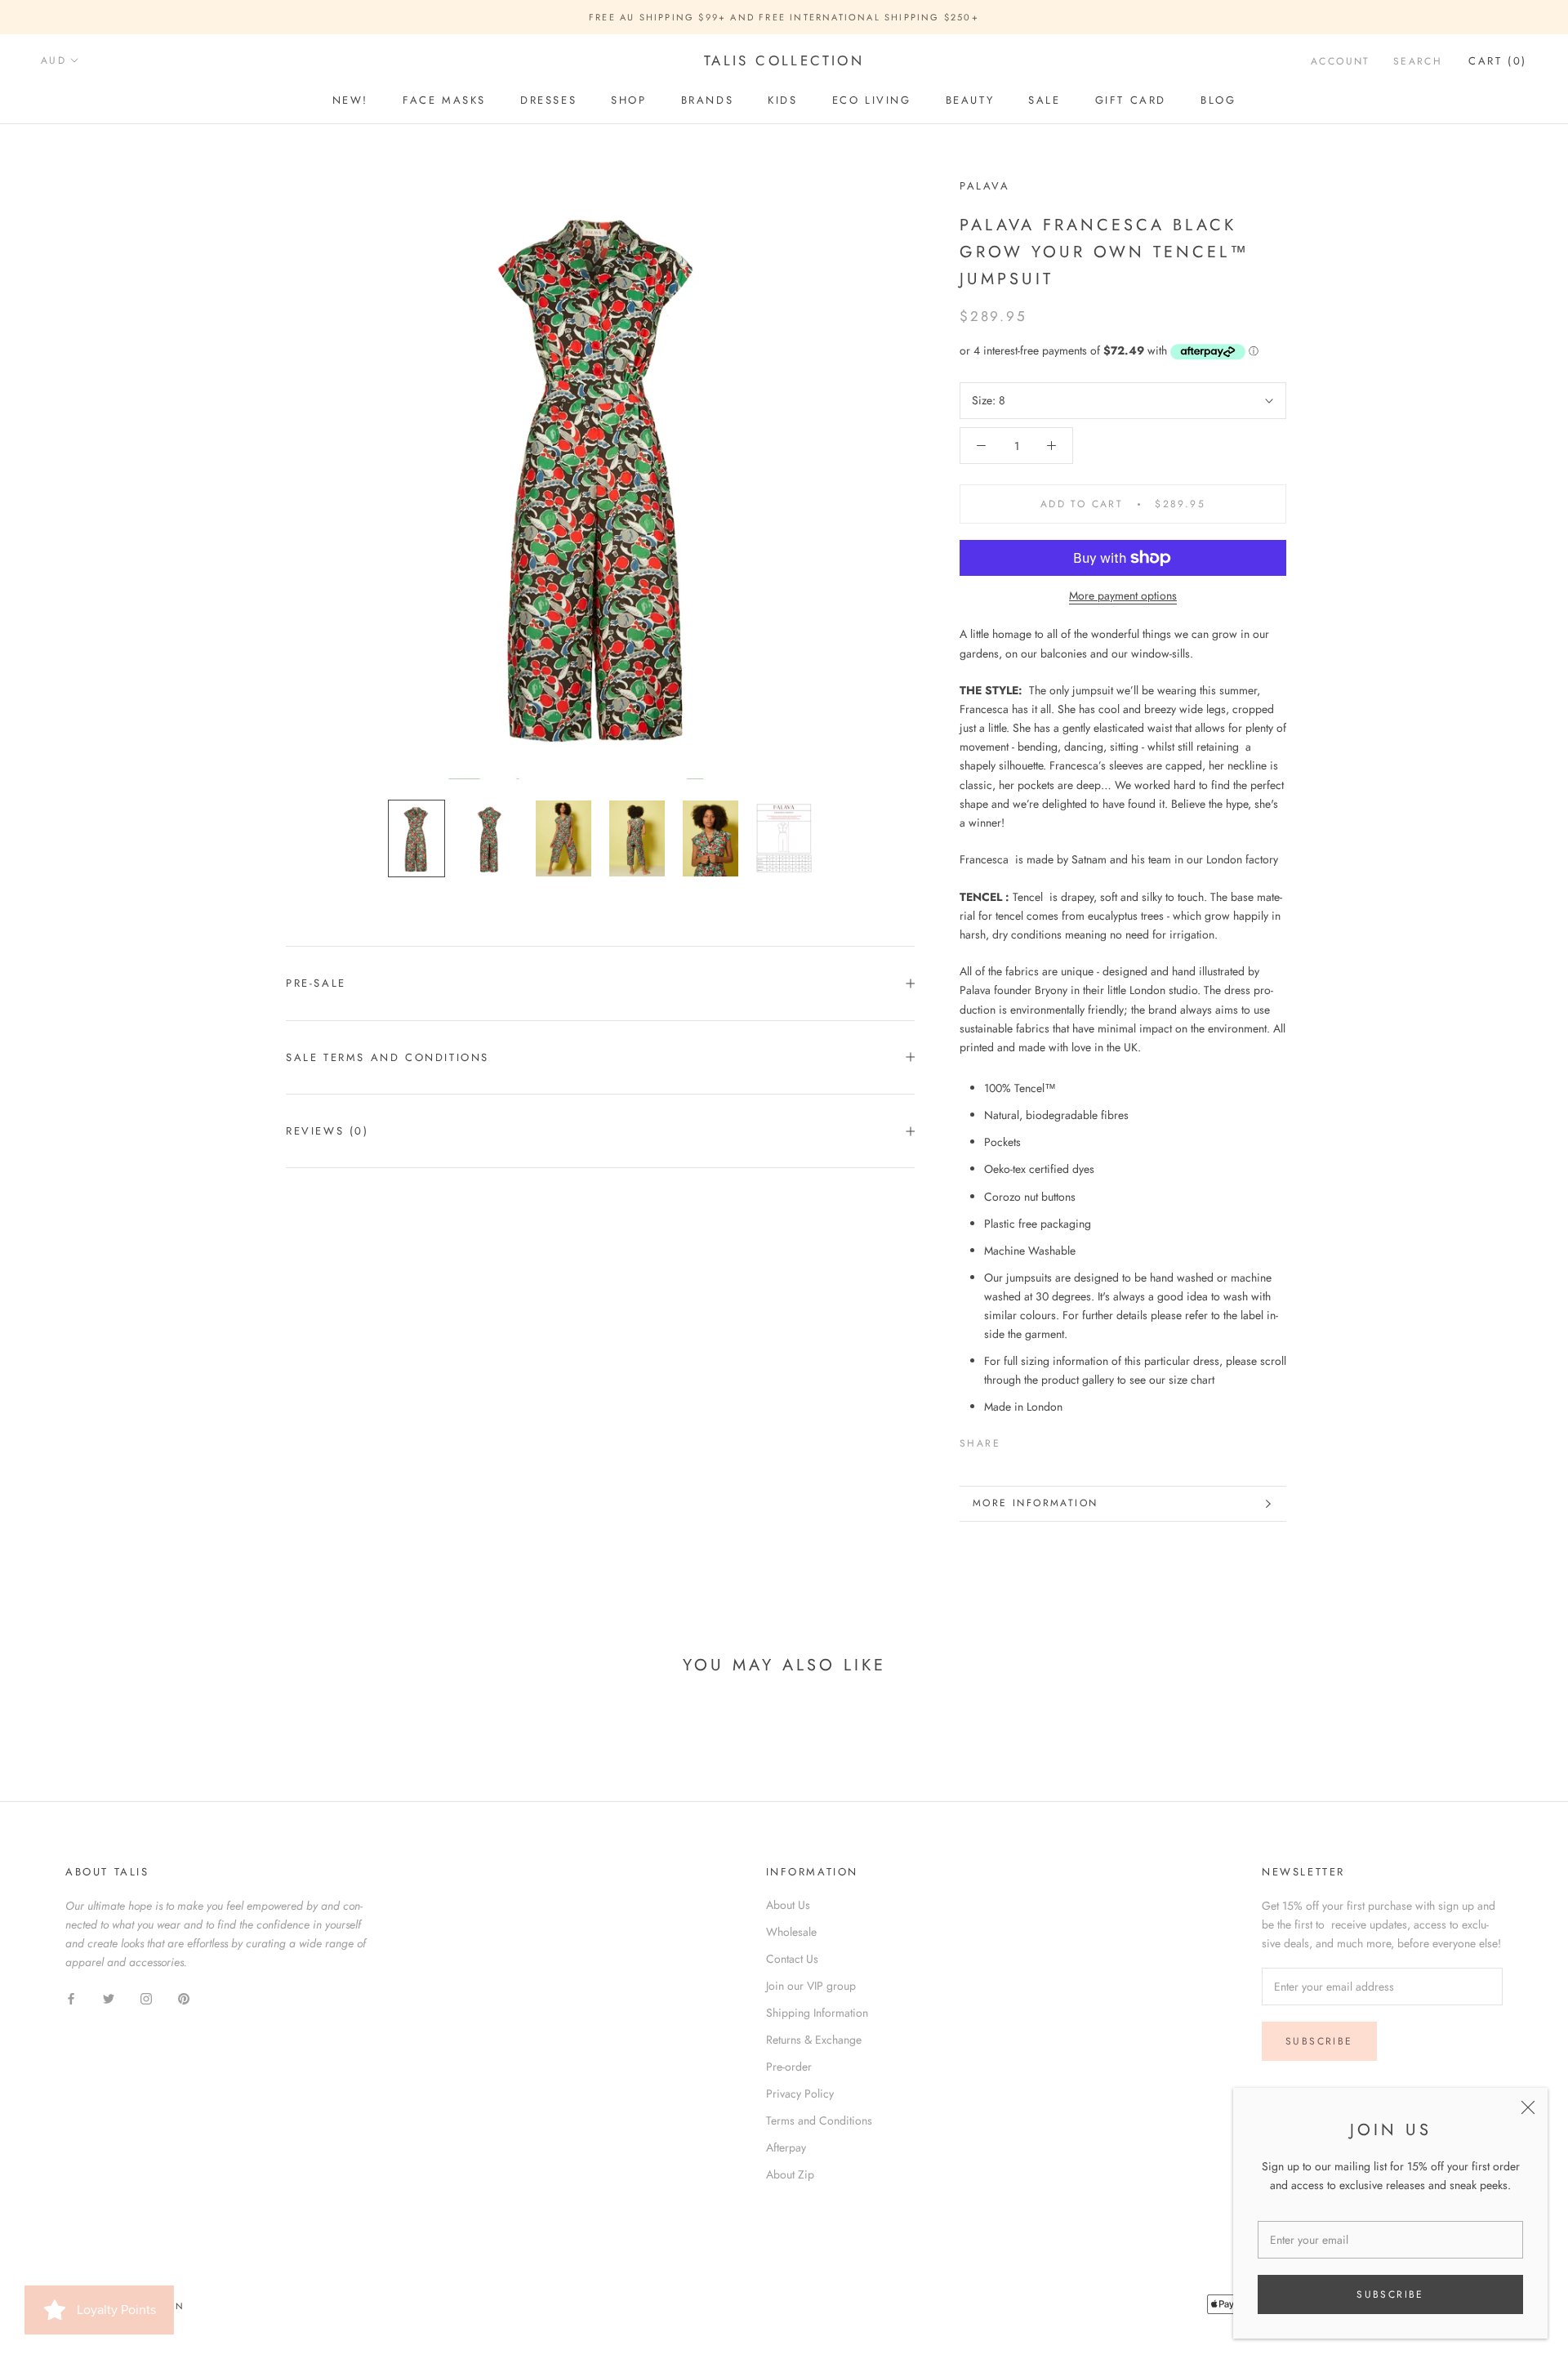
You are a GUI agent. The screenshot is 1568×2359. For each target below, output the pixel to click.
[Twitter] (1037, 1439)
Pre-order (789, 2067)
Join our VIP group (811, 1986)
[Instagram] (146, 1998)
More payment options (1123, 595)
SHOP (628, 100)
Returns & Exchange (814, 2040)
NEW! (350, 100)
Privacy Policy (800, 2094)
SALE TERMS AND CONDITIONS (388, 1057)
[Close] (1528, 2107)
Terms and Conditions (819, 2120)
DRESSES (548, 100)
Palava (985, 186)
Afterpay (786, 2147)
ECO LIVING (872, 100)
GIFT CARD (1131, 100)
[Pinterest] (1058, 1439)
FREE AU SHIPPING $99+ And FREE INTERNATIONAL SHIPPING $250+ (784, 17)
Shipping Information (817, 2013)
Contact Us (792, 1959)
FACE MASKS (444, 100)
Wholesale (791, 1932)
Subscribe (1390, 2294)
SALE (1044, 100)
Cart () (1498, 61)
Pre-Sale (316, 983)
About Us (788, 1905)
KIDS (782, 100)
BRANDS (708, 100)
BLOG (1218, 100)
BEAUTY (970, 100)
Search (1418, 61)
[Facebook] (1016, 1439)
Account (1341, 61)
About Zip (790, 2174)
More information (1035, 1503)
